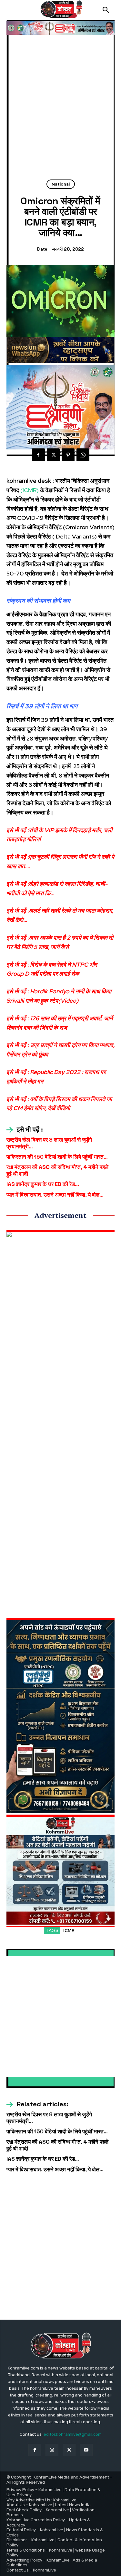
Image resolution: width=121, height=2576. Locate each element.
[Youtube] (86, 2450)
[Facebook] (38, 455)
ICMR (69, 1931)
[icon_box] (25, 1130)
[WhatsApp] (83, 455)
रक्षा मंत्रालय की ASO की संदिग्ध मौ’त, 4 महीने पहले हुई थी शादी (57, 1170)
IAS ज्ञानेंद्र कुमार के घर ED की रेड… (43, 1184)
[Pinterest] (68, 455)
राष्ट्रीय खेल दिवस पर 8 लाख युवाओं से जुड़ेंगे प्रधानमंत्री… (49, 1143)
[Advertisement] (60, 110)
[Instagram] (52, 2450)
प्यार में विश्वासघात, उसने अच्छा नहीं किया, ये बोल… (55, 1195)
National (61, 184)
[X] (53, 455)
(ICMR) (29, 490)
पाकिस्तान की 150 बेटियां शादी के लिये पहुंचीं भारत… (57, 1157)
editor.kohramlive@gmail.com (73, 2434)
